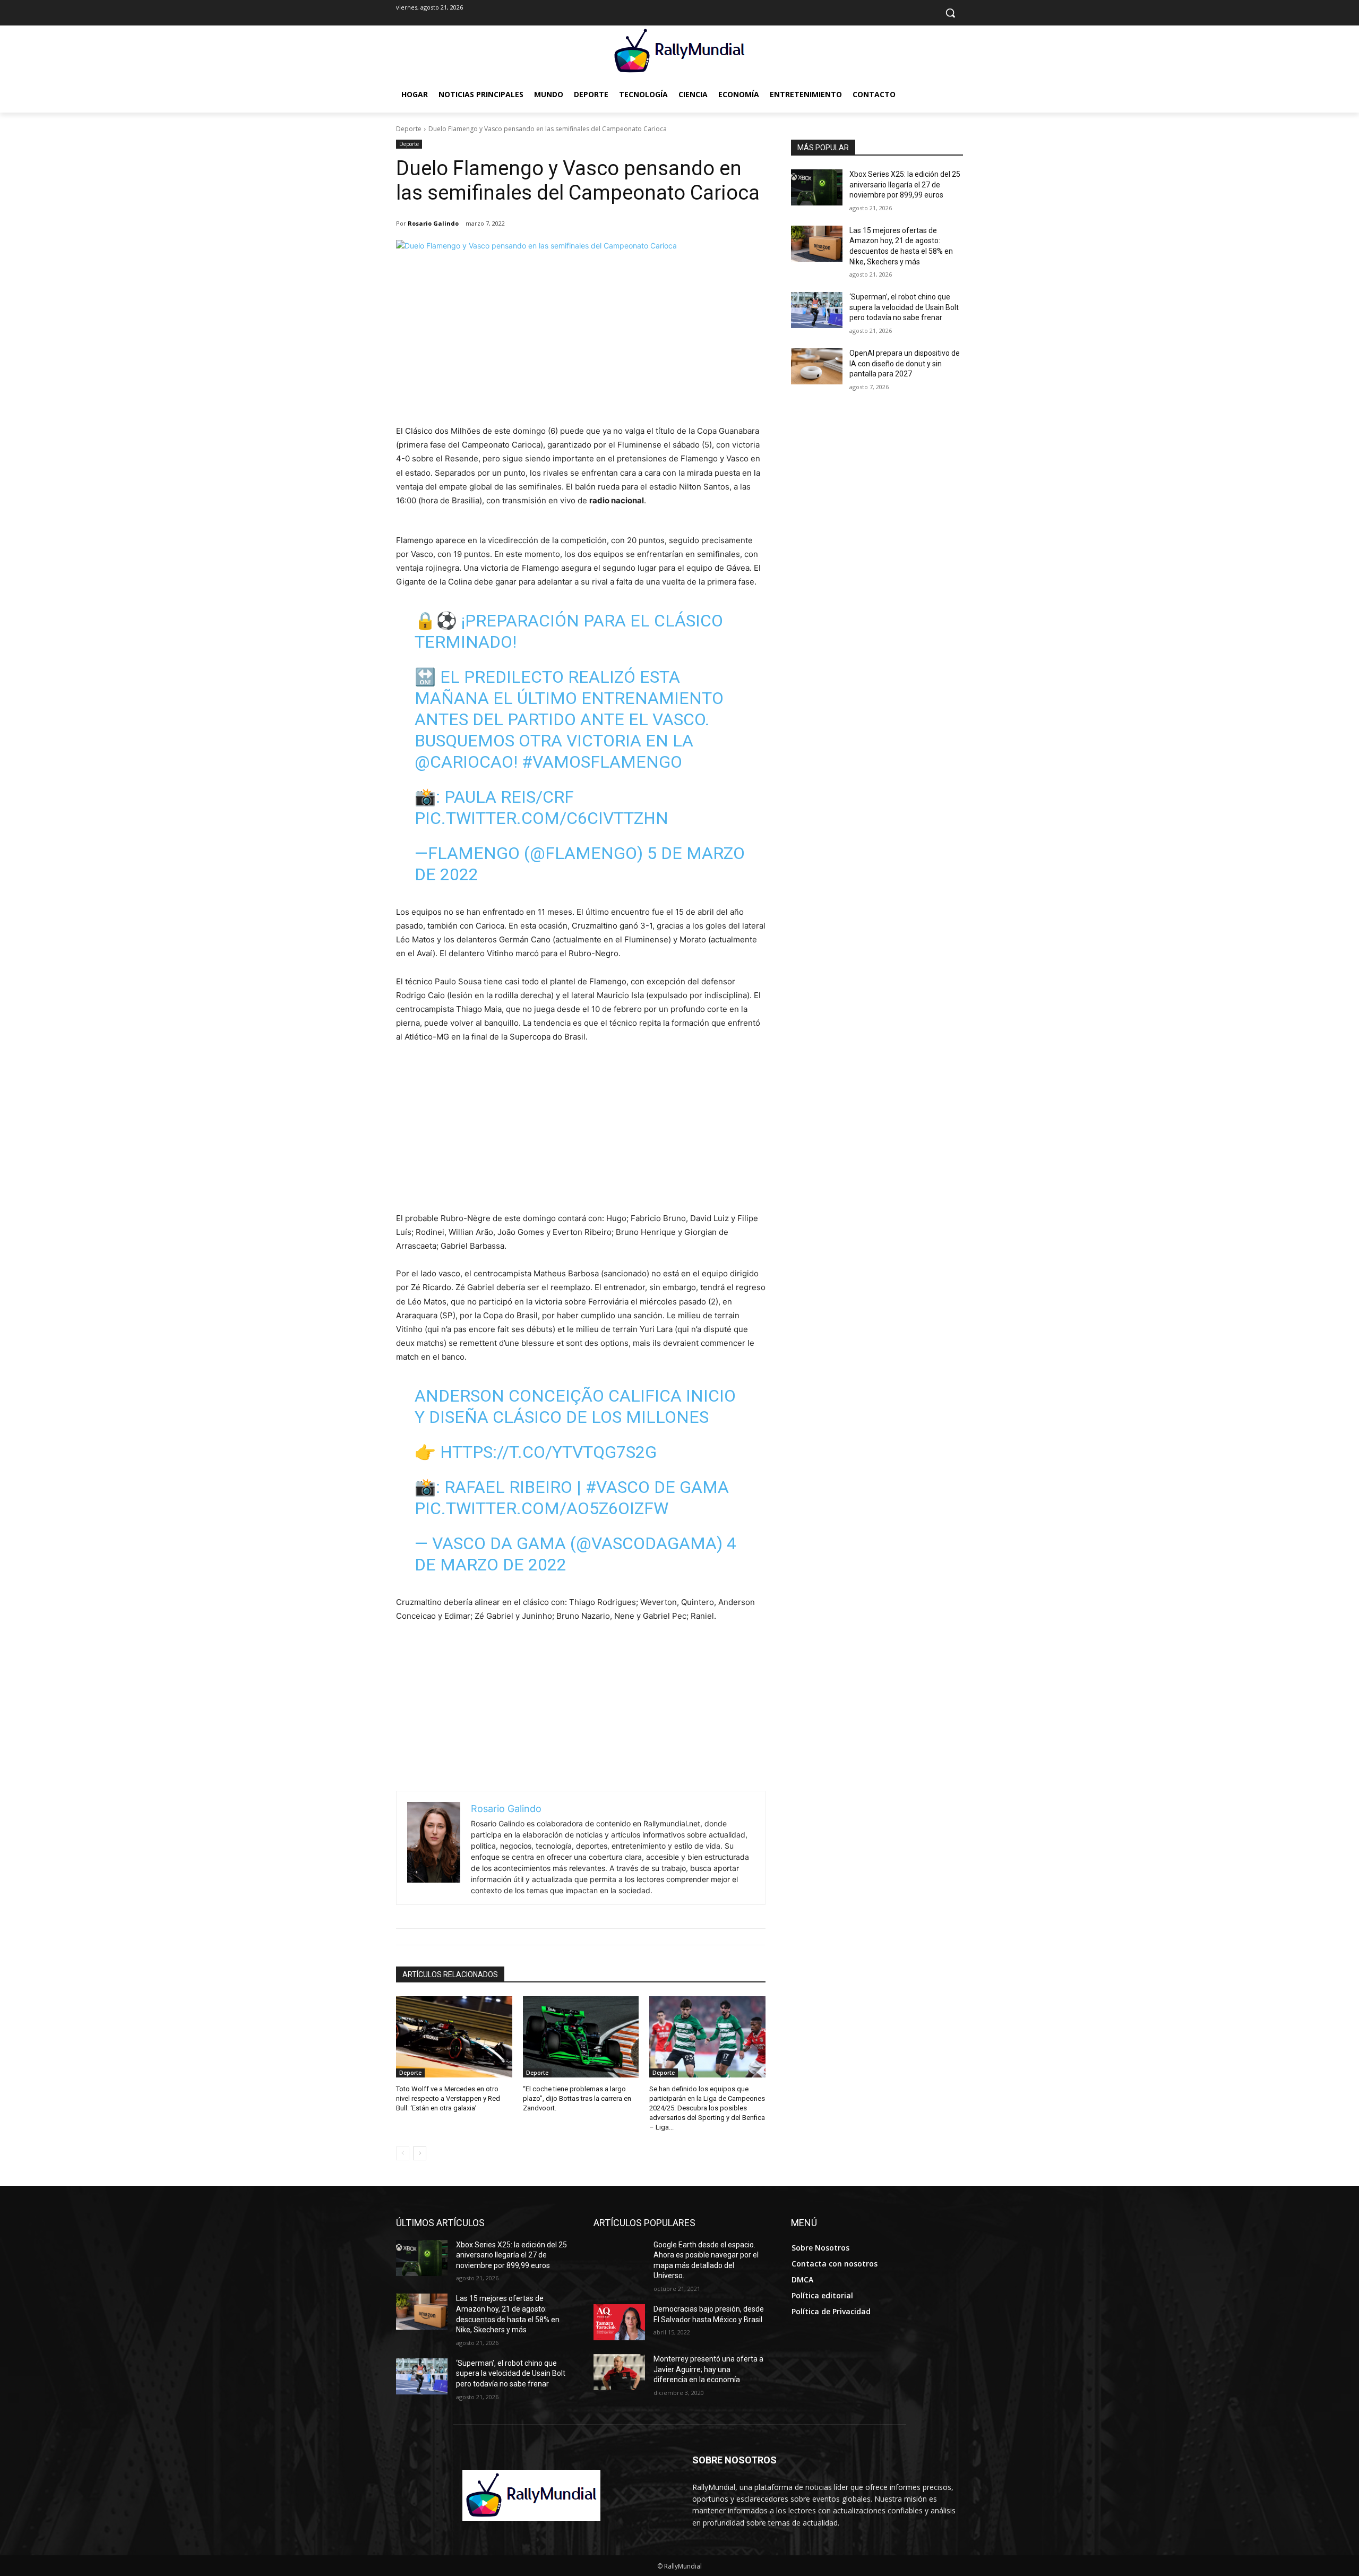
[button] (950, 13)
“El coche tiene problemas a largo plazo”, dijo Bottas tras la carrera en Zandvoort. (577, 2098)
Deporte (409, 129)
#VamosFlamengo (602, 762)
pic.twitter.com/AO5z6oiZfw (541, 1508)
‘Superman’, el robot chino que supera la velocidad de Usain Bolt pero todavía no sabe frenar (904, 307)
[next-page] (420, 2153)
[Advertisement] (581, 345)
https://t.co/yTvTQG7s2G (548, 1452)
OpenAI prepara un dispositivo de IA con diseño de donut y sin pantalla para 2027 (905, 363)
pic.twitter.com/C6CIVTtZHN (541, 818)
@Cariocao (464, 762)
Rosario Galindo (433, 223)
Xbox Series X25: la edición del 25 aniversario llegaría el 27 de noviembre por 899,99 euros (905, 184)
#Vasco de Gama (657, 1487)
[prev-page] (403, 2153)
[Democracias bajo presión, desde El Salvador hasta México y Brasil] (619, 2322)
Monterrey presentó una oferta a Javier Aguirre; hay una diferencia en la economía (708, 2369)
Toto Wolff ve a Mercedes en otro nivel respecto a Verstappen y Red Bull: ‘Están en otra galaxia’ (448, 2098)
